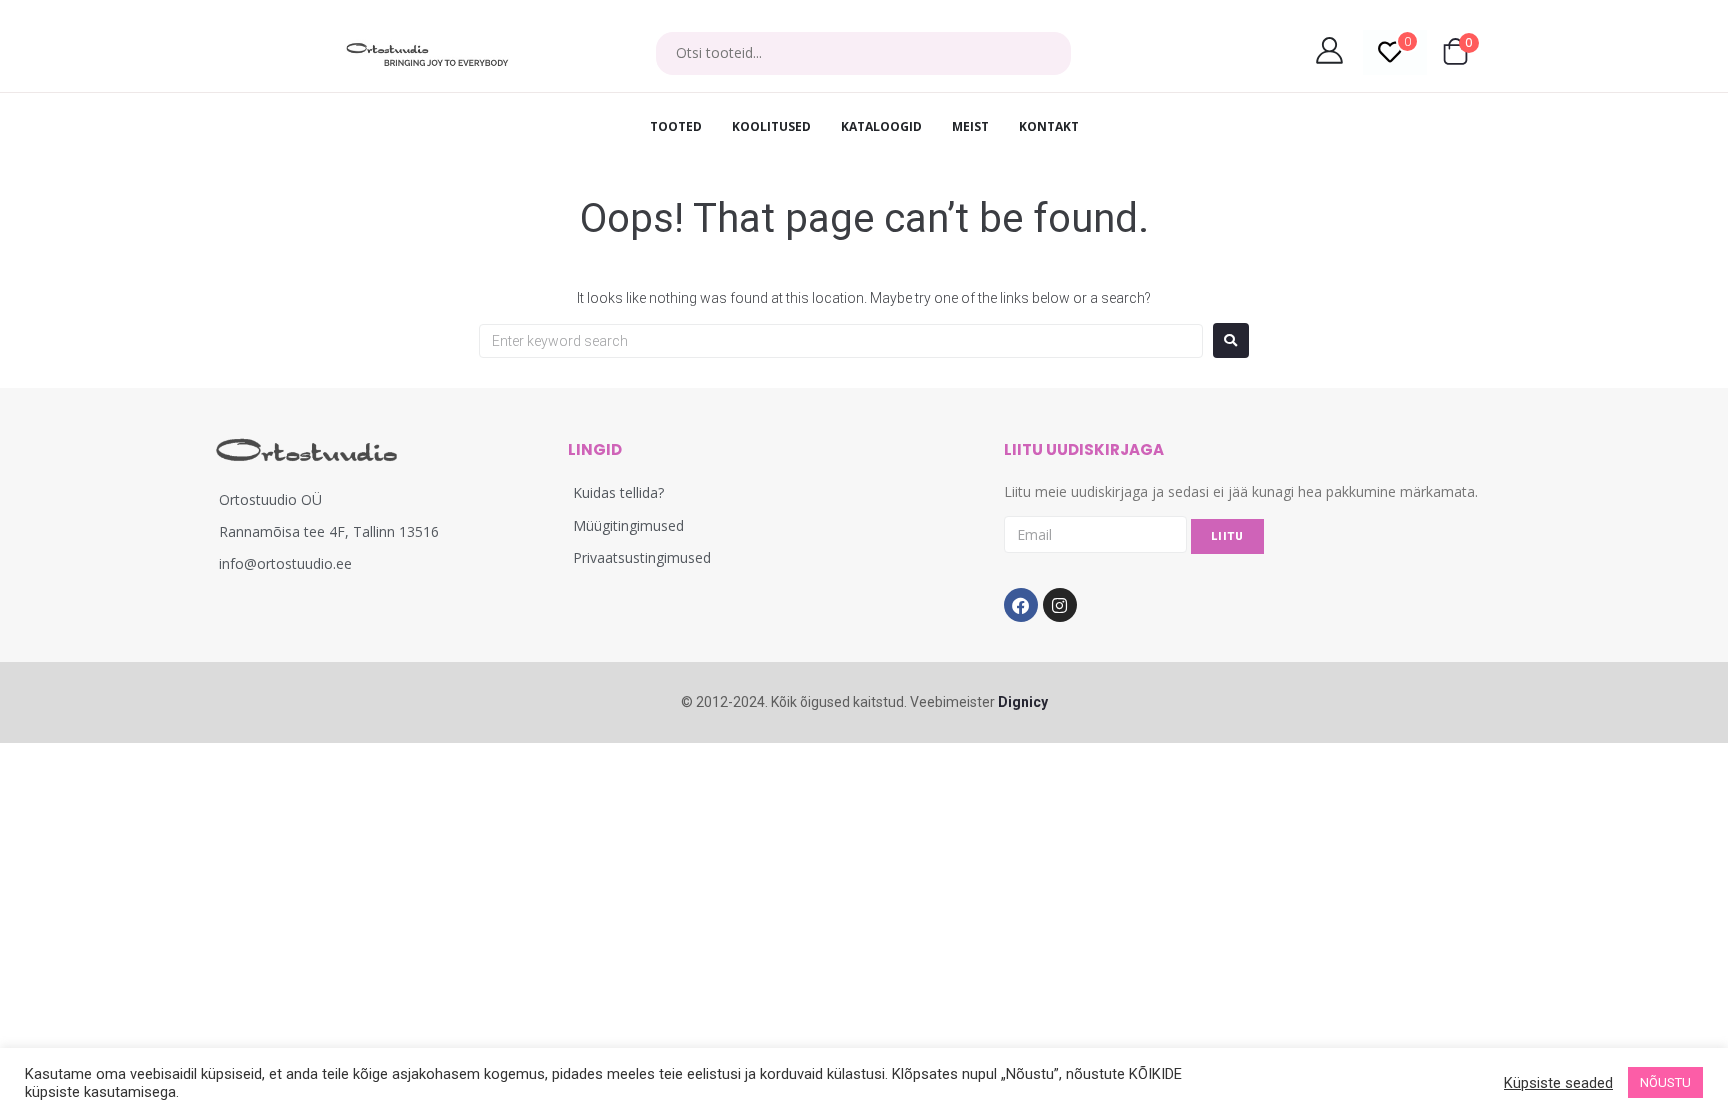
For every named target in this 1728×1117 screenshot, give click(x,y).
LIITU (1227, 536)
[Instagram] (1060, 605)
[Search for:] (841, 341)
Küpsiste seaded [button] (1558, 1083)
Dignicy (1023, 702)
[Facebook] (1021, 605)
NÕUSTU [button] (1665, 1082)
